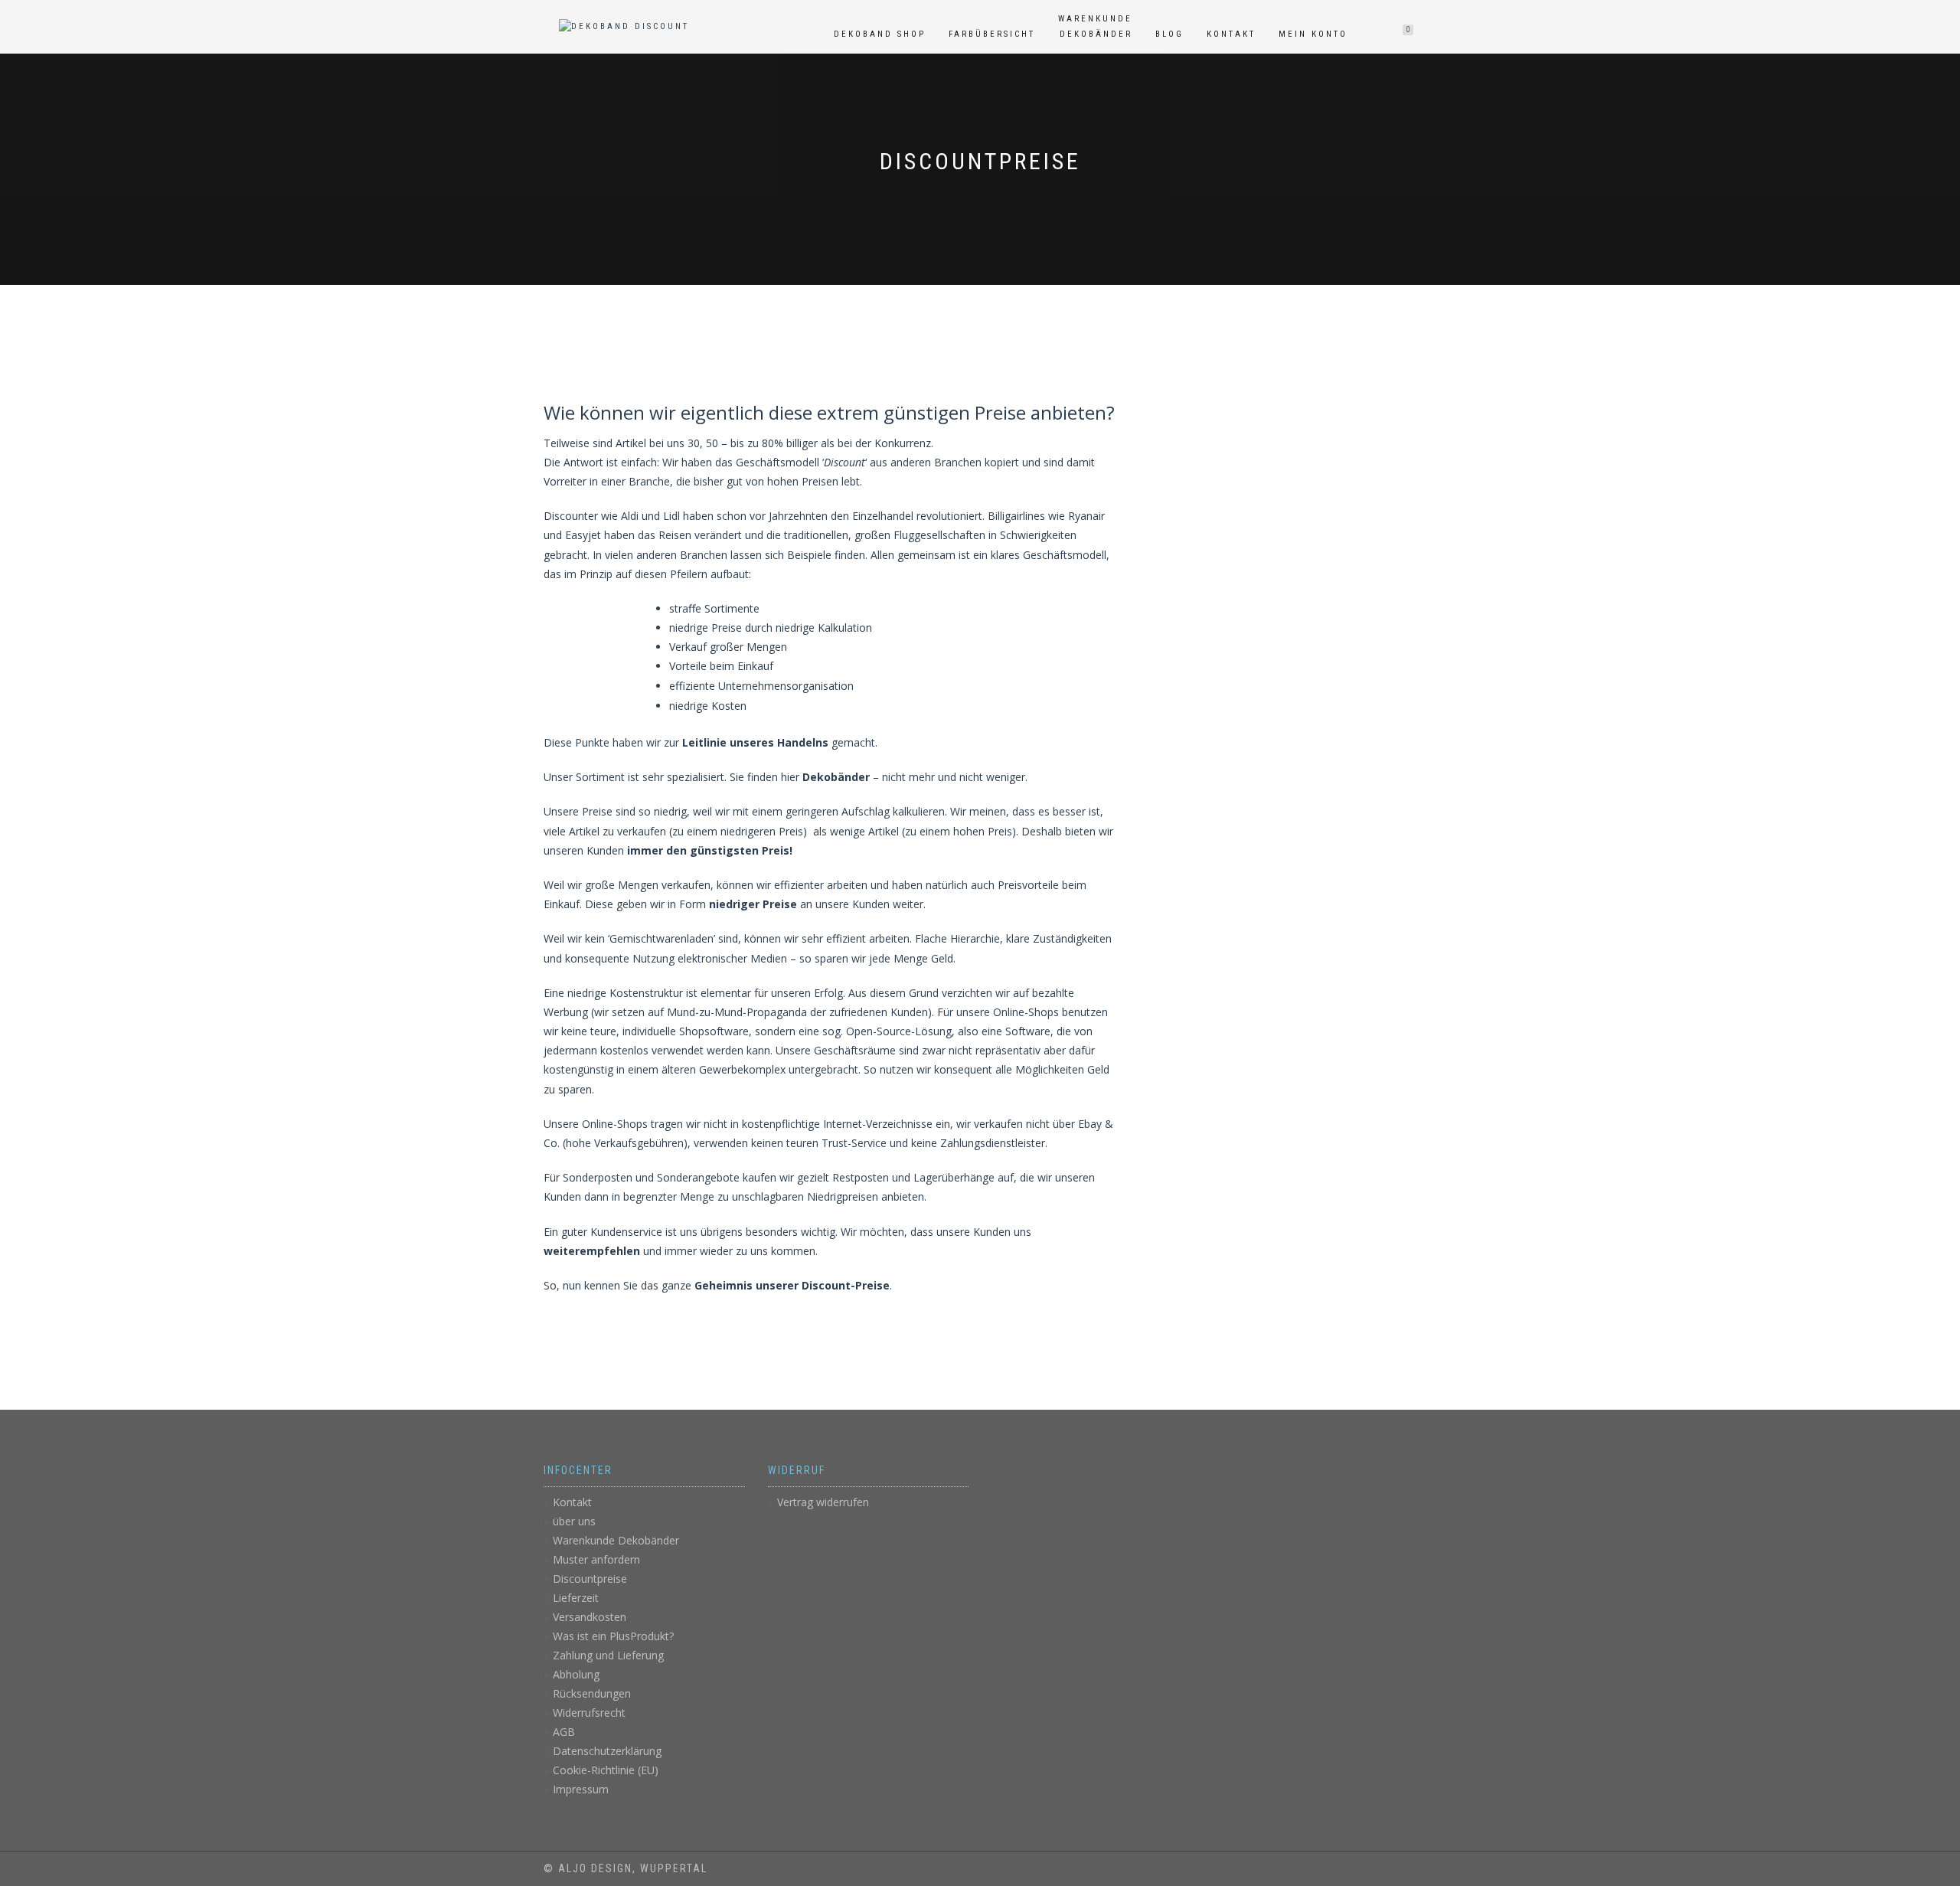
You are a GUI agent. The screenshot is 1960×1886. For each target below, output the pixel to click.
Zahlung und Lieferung (608, 1655)
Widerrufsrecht (589, 1713)
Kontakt (1231, 34)
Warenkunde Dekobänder (616, 1540)
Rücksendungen (592, 1693)
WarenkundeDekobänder (1095, 26)
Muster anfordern (596, 1559)
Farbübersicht (992, 34)
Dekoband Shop (880, 34)
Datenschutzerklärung (607, 1751)
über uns (574, 1521)
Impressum (581, 1789)
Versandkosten (590, 1617)
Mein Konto (1313, 34)
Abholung (576, 1674)
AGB (564, 1732)
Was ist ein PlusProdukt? (613, 1636)
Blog (1169, 34)
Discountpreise (590, 1579)
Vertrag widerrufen (823, 1502)
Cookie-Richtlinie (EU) (606, 1770)
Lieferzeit (576, 1598)
